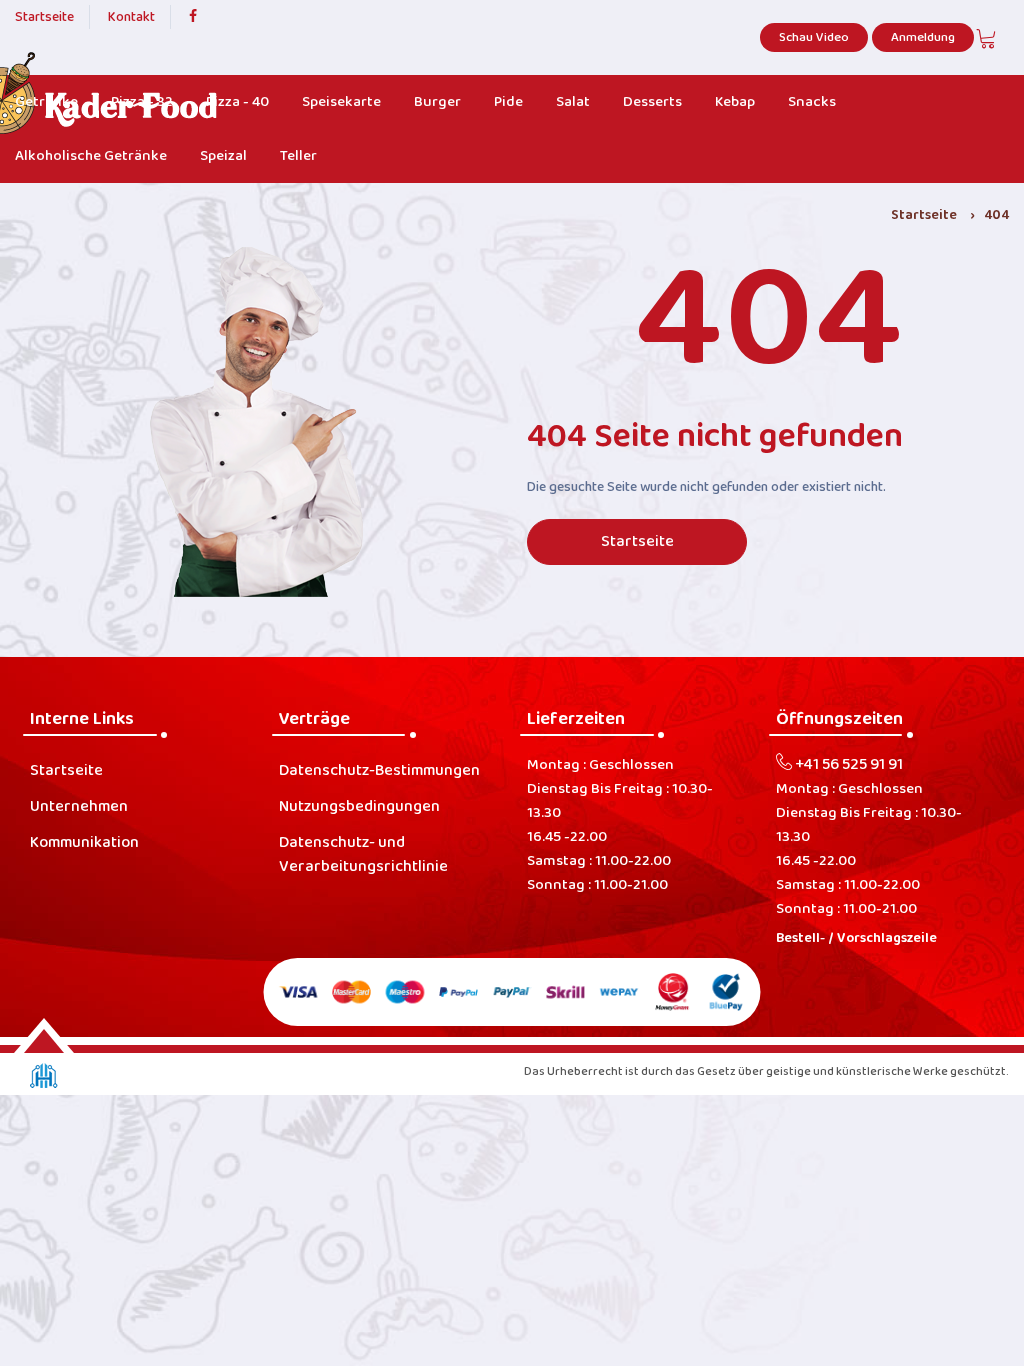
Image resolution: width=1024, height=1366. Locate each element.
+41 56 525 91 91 (847, 765)
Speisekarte (341, 102)
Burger (437, 102)
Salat (573, 102)
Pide (508, 102)
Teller (298, 156)
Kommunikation (84, 843)
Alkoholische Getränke (91, 156)
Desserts (652, 102)
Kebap (735, 102)
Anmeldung (923, 37)
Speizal (223, 156)
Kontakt (131, 17)
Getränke (46, 102)
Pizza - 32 (142, 102)
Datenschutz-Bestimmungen (379, 771)
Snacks (812, 102)
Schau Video (814, 37)
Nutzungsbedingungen (359, 807)
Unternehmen (79, 807)
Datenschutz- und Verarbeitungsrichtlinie (363, 855)
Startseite (44, 17)
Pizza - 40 (237, 102)
